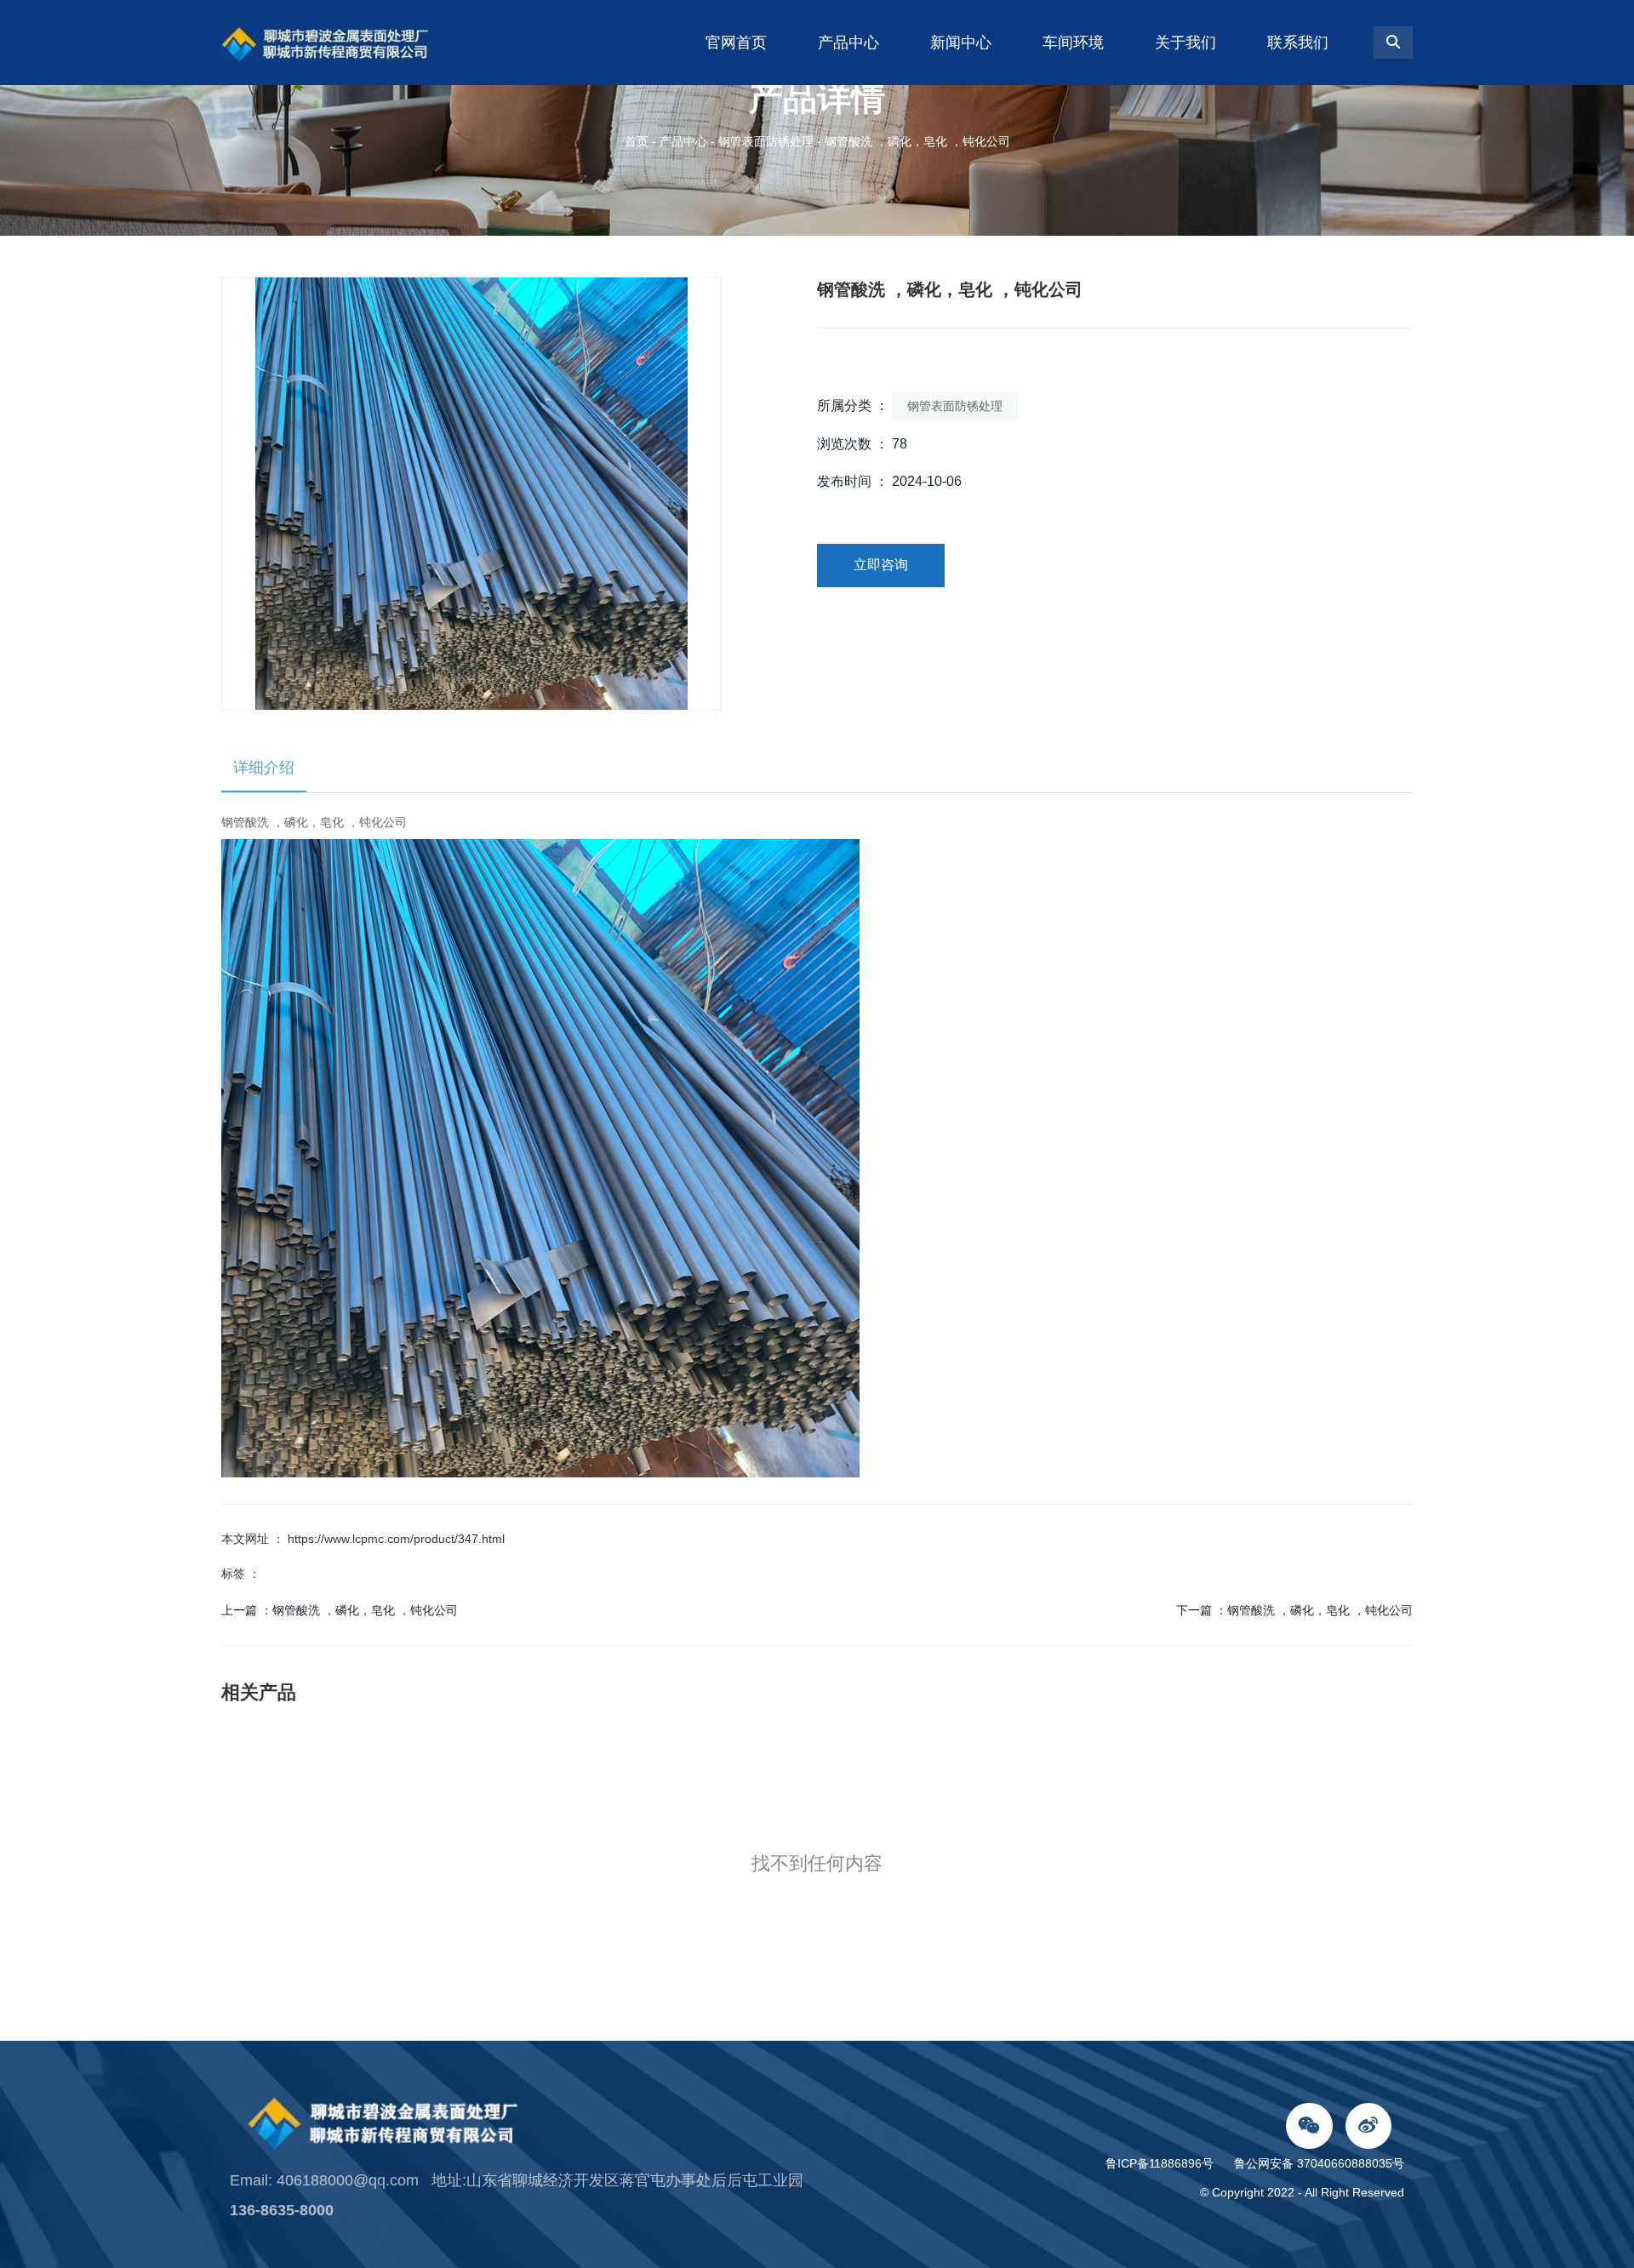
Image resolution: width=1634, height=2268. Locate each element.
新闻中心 (961, 43)
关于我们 (1186, 43)
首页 (638, 141)
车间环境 (1073, 43)
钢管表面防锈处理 (766, 141)
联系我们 (1298, 43)
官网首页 (736, 43)
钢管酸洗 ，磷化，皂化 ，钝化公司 (365, 1610)
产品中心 (848, 43)
